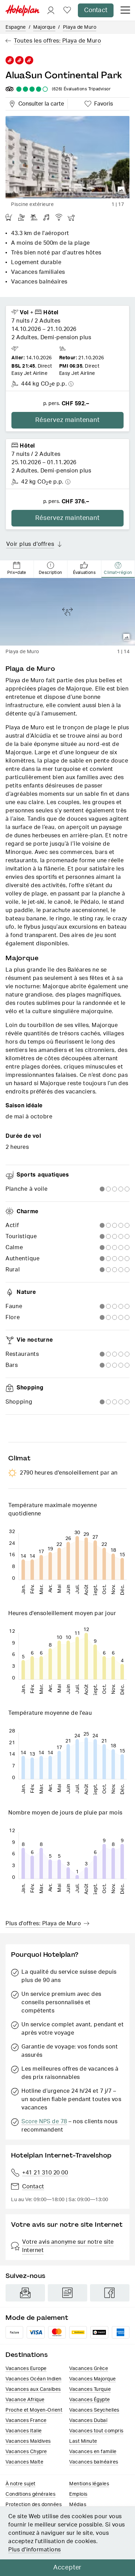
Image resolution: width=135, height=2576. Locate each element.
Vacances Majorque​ (93, 2379)
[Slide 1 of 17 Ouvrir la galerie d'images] (67, 157)
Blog (67, 2293)
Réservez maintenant (67, 420)
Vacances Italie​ (24, 2431)
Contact (96, 10)
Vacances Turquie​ (90, 2389)
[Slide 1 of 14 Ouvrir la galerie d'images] (67, 612)
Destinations (27, 2355)
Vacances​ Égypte (90, 2400)
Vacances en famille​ (93, 2452)
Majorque (44, 27)
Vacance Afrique (25, 2400)
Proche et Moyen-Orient (34, 2410)
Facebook (110, 2293)
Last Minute (83, 2441)
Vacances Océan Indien (34, 2379)
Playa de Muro (80, 27)
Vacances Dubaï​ (88, 2421)
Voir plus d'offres (30, 544)
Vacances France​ (26, 2421)
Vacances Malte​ (24, 2462)
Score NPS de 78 (44, 2122)
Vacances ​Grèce (89, 2369)
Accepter (67, 2568)
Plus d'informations (35, 2550)
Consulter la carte (40, 103)
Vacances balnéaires (94, 2462)
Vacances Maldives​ (28, 2441)
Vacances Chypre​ (26, 2452)
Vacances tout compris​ (96, 2431)
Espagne (16, 27)
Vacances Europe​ (26, 2369)
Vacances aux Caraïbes (33, 2389)
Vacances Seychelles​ (94, 2410)
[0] (67, 11)
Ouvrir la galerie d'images (121, 190)
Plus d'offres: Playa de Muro (43, 1924)
